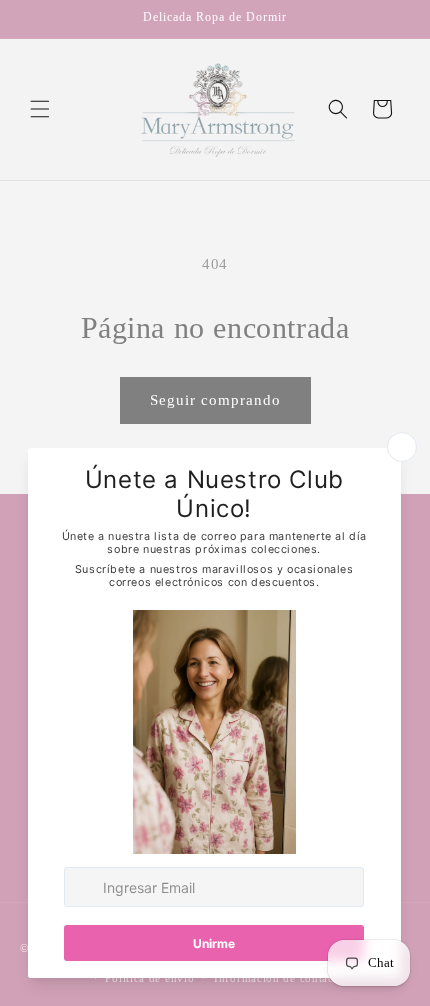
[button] (40, 109)
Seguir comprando (215, 400)
